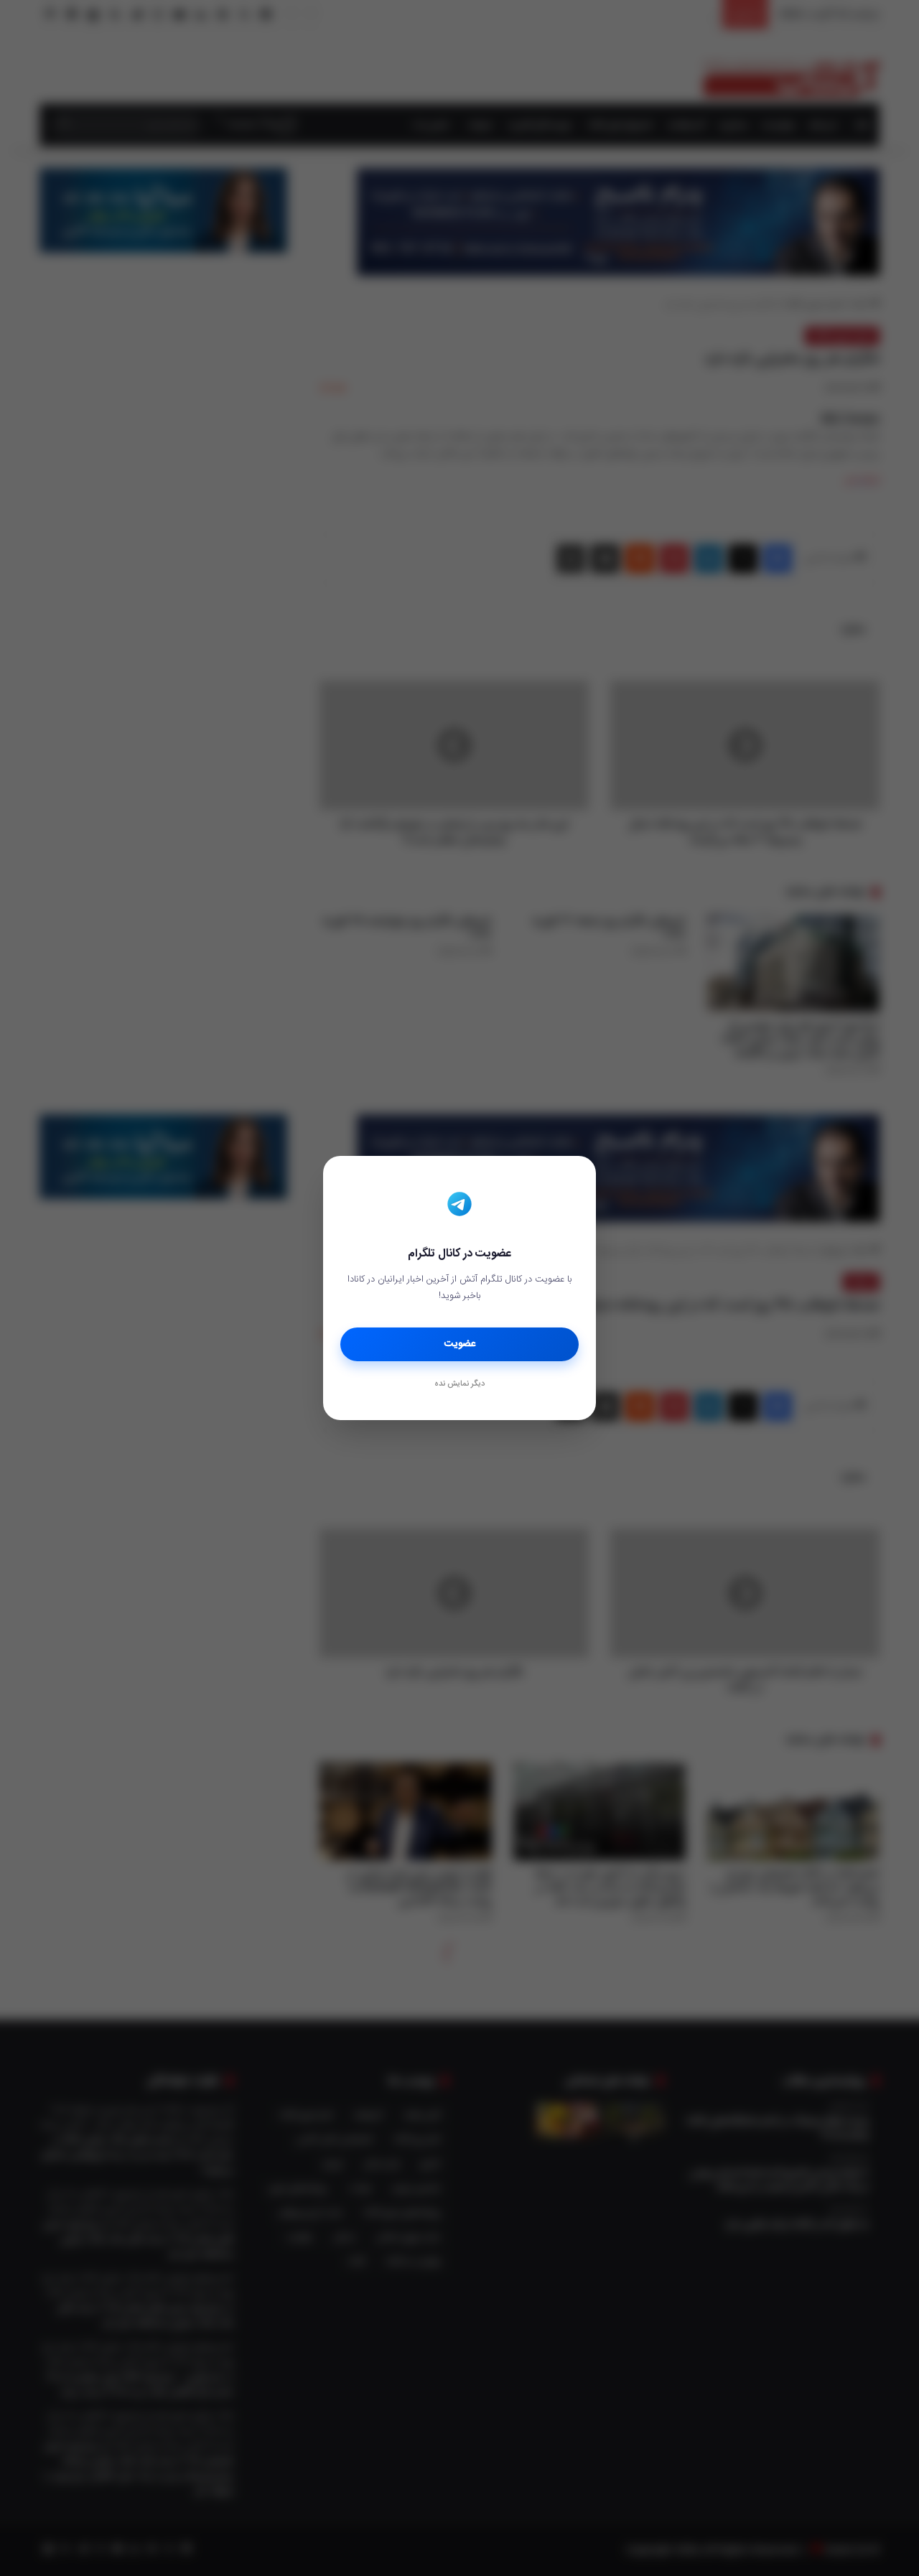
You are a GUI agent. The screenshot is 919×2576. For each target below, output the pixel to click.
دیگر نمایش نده (459, 1384)
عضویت (460, 1344)
